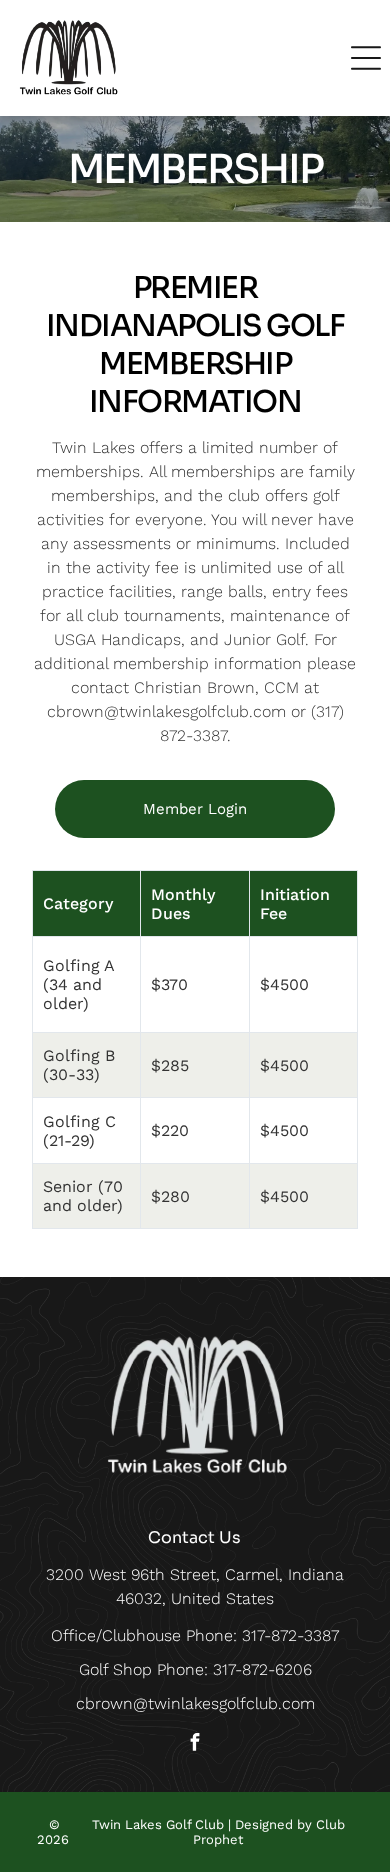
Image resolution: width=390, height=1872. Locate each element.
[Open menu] (366, 58)
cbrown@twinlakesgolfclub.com (195, 1703)
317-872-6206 (262, 1669)
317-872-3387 (290, 1635)
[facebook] (195, 1744)
